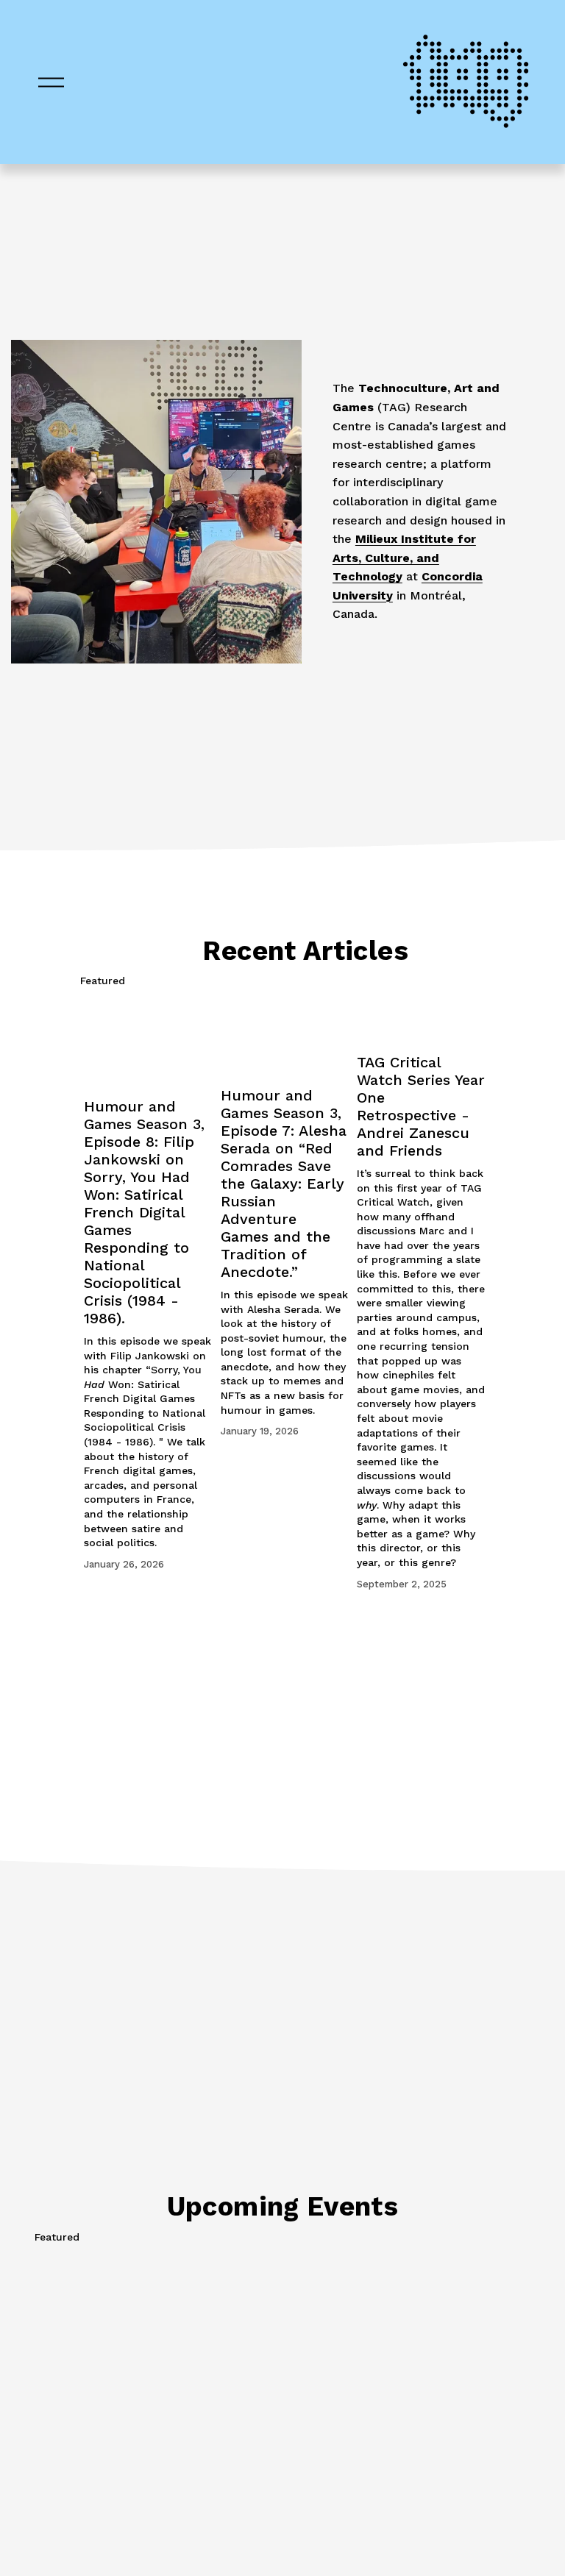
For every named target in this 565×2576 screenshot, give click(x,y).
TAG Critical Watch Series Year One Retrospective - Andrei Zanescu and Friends (421, 1106)
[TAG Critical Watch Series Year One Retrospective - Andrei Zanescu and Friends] (421, 1020)
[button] (460, 981)
